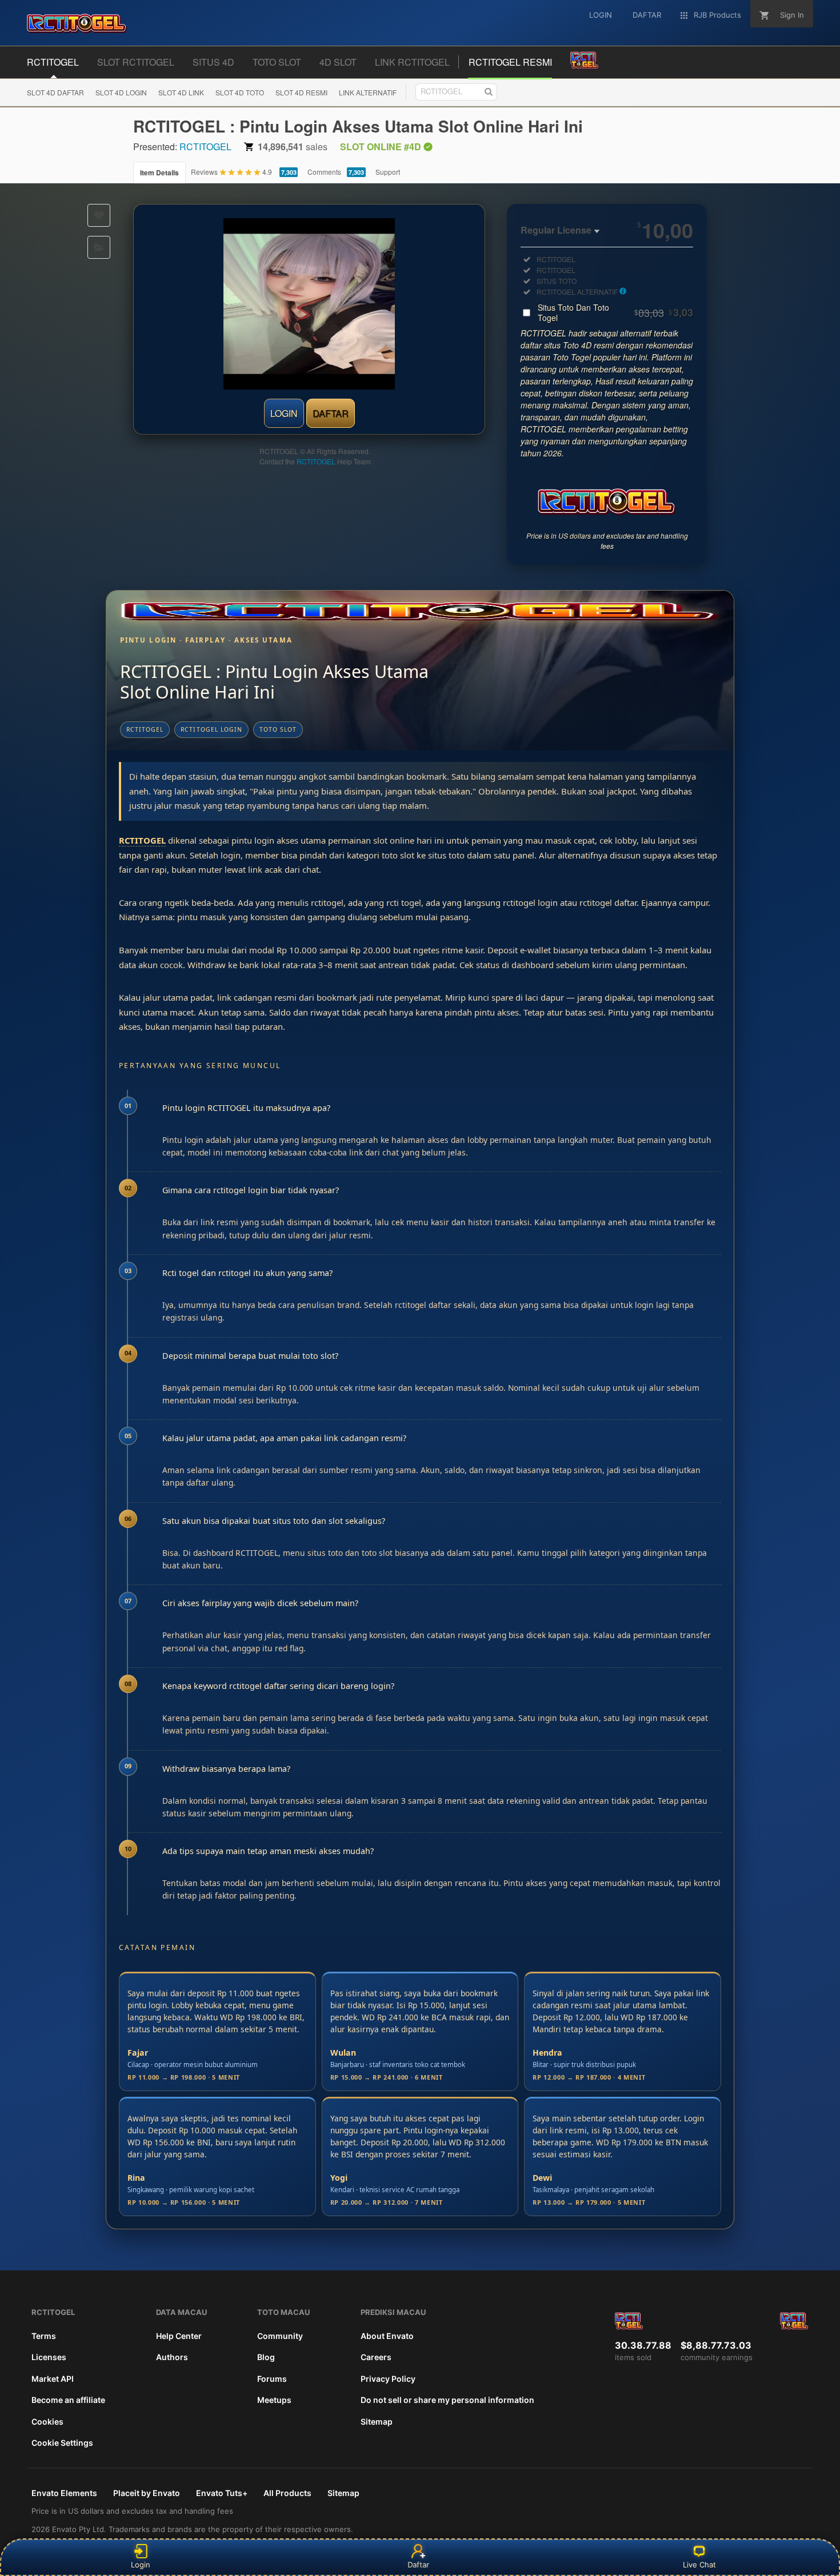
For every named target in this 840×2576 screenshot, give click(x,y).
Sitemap (377, 2421)
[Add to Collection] (99, 247)
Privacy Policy (388, 2379)
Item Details (159, 172)
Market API (53, 2379)
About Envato (387, 2336)
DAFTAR (331, 413)
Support (388, 172)
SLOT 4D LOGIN (121, 92)
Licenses (49, 2357)
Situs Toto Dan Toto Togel (615, 312)
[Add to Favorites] (99, 215)
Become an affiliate (68, 2400)
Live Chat (699, 2565)
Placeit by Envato (147, 2493)
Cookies (47, 2421)
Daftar (420, 2565)
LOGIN (284, 413)
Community (280, 2336)
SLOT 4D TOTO (240, 92)
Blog (266, 2357)
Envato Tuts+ (222, 2493)
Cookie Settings (62, 2443)
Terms (44, 2336)
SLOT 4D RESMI (301, 92)
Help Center (179, 2336)
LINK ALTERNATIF (368, 92)
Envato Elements (64, 2493)
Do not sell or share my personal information (447, 2400)
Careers (376, 2357)
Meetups (274, 2400)
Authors (172, 2357)
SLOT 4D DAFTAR (55, 92)
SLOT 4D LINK (181, 92)
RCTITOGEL (205, 147)
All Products (287, 2493)
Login (141, 2565)
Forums (272, 2379)
